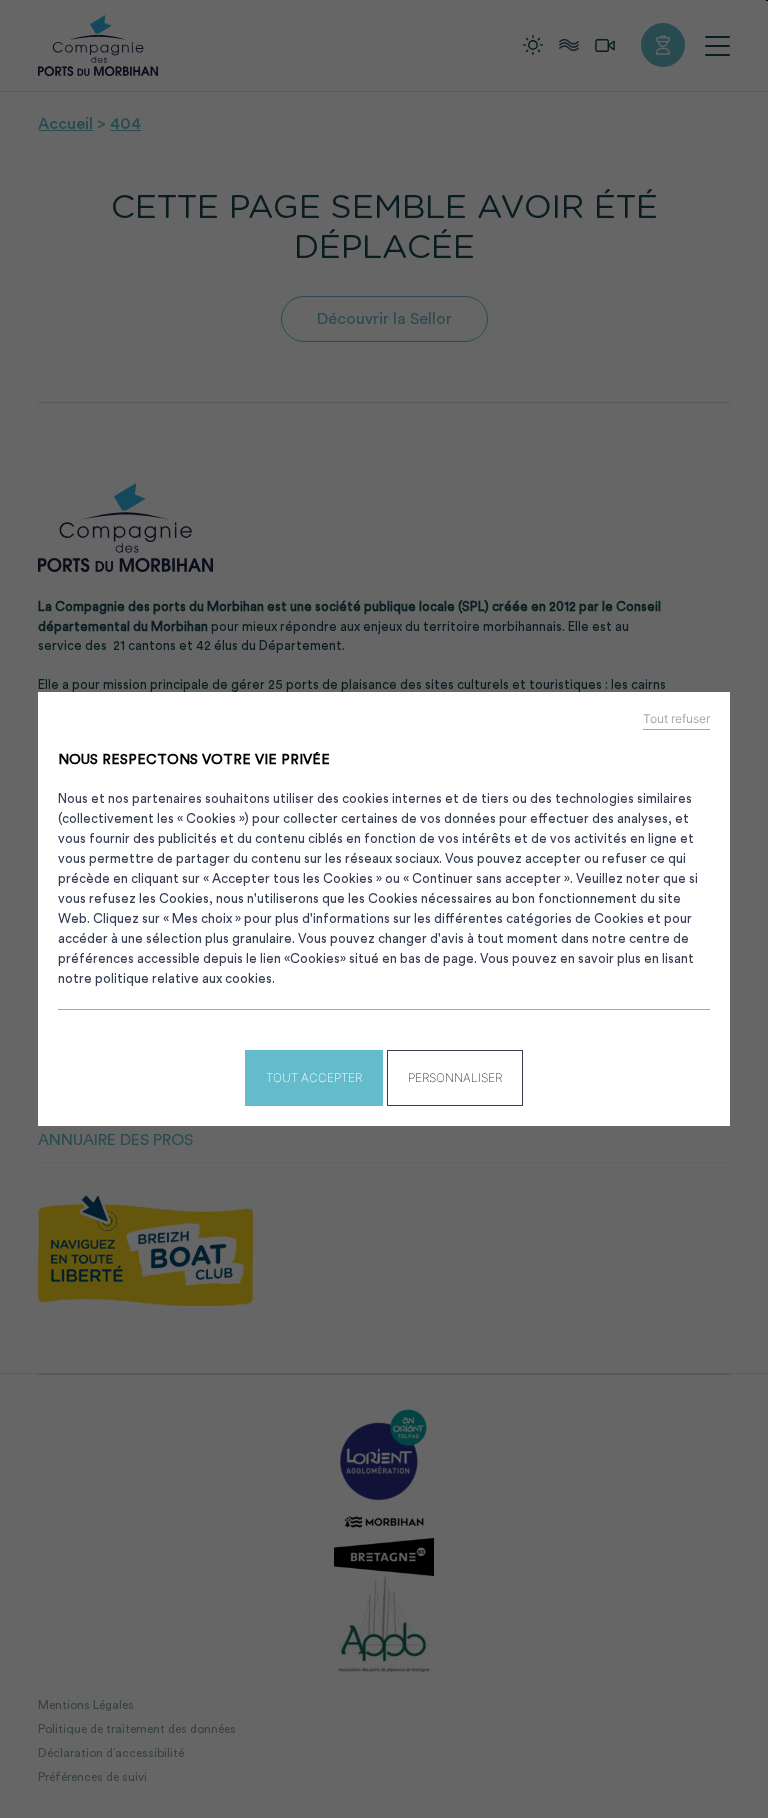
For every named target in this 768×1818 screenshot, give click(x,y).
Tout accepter (314, 1077)
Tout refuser (676, 719)
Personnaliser (455, 1077)
